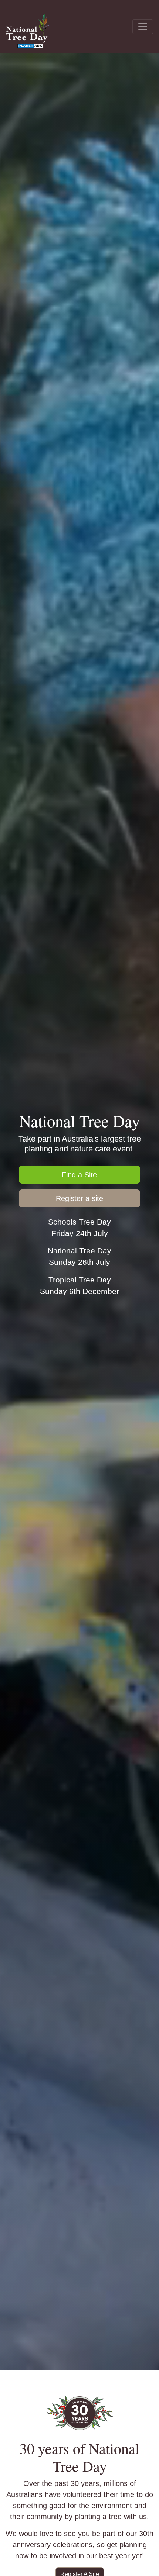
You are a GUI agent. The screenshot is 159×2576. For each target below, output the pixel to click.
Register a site (79, 1198)
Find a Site (79, 1175)
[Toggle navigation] (143, 27)
